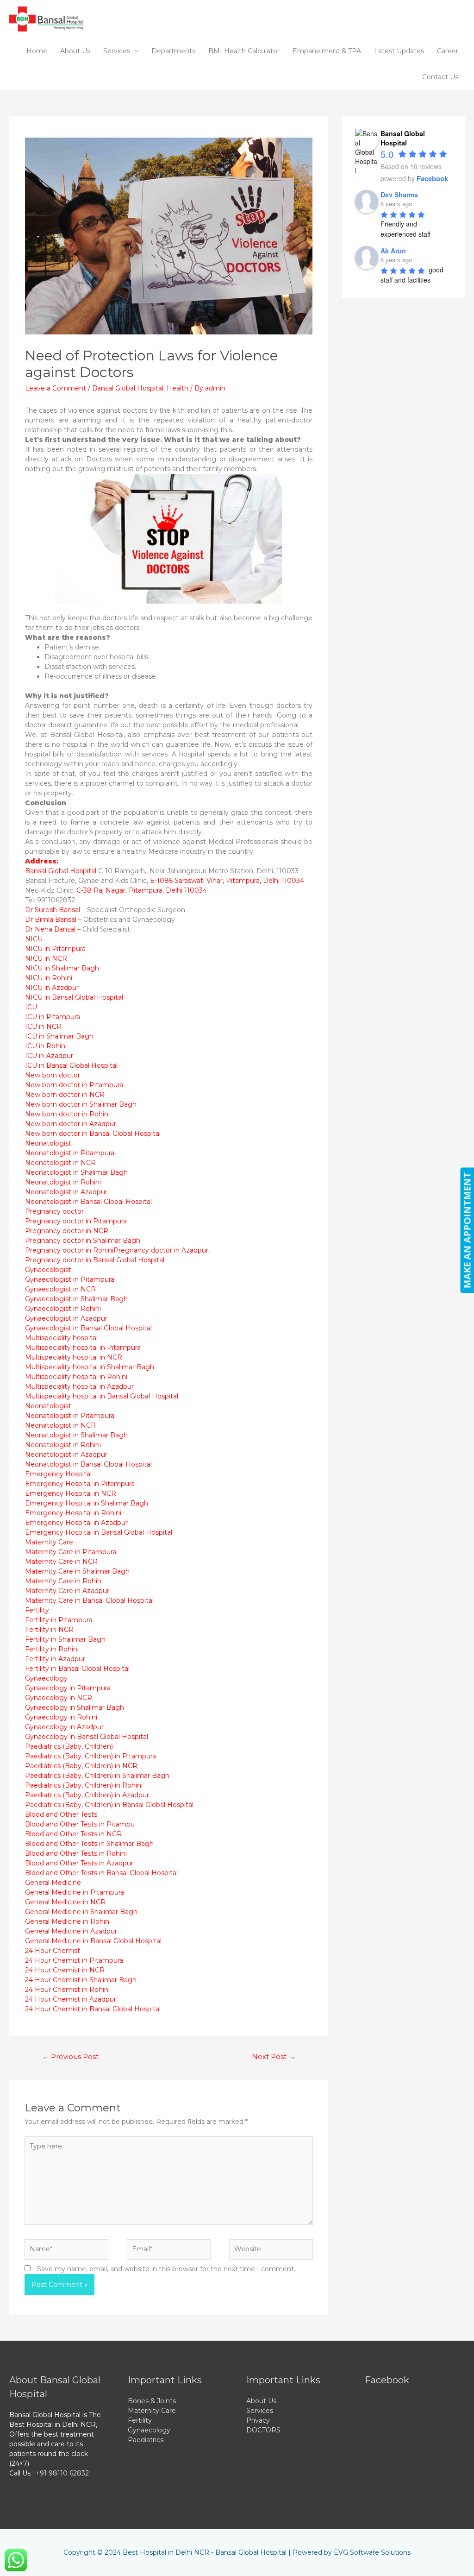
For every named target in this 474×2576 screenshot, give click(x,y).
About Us (75, 51)
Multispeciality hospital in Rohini (76, 1377)
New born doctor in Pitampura (74, 1085)
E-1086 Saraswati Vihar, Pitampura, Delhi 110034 (227, 881)
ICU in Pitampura (53, 1017)
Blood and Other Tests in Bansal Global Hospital (101, 1873)
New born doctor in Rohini (67, 1114)
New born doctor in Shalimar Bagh (81, 1104)
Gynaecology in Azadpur (64, 1727)
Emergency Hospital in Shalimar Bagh (87, 1503)
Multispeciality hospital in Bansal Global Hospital (102, 1396)
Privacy (258, 2420)
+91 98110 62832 (62, 2473)
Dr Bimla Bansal (51, 920)
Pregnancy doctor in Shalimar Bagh (83, 1241)
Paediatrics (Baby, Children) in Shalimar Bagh (97, 1776)
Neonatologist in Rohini (63, 1182)
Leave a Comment (56, 388)
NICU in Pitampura (55, 949)
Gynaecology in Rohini (61, 1717)
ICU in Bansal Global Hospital (71, 1065)
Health (178, 388)
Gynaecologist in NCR (60, 1289)
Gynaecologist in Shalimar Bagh (76, 1299)
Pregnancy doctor (54, 1211)
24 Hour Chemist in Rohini (67, 1990)
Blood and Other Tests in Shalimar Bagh (89, 1844)
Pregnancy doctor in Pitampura (76, 1221)
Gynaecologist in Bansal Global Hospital (88, 1328)
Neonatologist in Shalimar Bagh (76, 1172)
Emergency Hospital (58, 1474)
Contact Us (440, 77)
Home (37, 51)
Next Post (274, 2057)
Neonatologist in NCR (60, 1163)
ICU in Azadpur (49, 1056)
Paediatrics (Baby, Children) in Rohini (84, 1785)
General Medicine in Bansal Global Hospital (93, 1941)
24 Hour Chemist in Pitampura (74, 1960)
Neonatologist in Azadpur (66, 1192)
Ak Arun (393, 251)
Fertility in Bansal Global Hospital (77, 1669)
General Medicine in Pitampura (75, 1892)
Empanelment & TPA (327, 51)
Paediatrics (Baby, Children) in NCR (81, 1766)
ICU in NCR (43, 1027)
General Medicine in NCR (65, 1902)
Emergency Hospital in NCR (71, 1493)
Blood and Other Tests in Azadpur (79, 1863)
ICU (31, 1007)
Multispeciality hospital (61, 1338)
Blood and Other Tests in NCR (73, 1834)
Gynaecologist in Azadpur (66, 1318)
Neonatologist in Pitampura (70, 1153)
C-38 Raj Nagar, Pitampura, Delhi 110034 (142, 890)
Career (448, 51)
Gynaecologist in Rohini (63, 1309)
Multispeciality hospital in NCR (74, 1357)
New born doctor (53, 1075)
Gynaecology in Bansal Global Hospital (87, 1737)
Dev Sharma (399, 195)
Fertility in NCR (49, 1630)
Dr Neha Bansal (50, 929)
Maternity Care (49, 1542)
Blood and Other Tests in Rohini (76, 1853)
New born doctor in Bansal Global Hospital (93, 1134)
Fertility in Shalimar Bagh (65, 1639)
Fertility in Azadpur (55, 1659)
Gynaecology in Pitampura (68, 1688)
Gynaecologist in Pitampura (70, 1279)
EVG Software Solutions (372, 2552)
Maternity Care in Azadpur (67, 1591)
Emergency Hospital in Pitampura (80, 1484)
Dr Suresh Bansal (53, 910)
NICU (34, 939)
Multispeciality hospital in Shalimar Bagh (90, 1367)
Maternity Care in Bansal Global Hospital (89, 1600)
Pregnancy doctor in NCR (67, 1231)
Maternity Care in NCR (61, 1562)
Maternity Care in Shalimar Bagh (77, 1571)
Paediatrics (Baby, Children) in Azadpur (87, 1795)
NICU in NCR (46, 958)
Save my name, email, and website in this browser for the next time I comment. (166, 2269)
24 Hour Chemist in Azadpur (71, 1999)
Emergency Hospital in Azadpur (76, 1523)
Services (117, 51)
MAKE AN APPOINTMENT (467, 1231)
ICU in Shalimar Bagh (59, 1036)
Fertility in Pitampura (59, 1620)
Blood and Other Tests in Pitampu (80, 1824)
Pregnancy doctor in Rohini (69, 1250)
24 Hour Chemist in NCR (65, 1970)
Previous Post (70, 2057)
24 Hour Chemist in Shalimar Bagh (81, 1980)
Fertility (37, 1610)
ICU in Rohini (46, 1046)
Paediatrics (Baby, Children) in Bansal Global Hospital (109, 1805)
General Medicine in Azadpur (71, 1931)
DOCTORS (263, 2430)
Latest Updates (399, 51)
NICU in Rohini (49, 978)
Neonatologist (48, 1143)
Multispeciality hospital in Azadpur (79, 1386)
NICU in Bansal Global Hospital (74, 997)
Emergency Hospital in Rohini (73, 1513)
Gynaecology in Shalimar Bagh (75, 1707)
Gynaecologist (48, 1270)
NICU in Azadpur (52, 988)
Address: (42, 861)
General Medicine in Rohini (68, 1921)
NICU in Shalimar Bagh (62, 968)
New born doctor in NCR (65, 1095)
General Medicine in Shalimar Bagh (81, 1912)
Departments (173, 51)
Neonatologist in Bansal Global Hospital (88, 1202)
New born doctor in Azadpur (71, 1124)
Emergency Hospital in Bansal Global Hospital (99, 1532)
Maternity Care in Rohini (64, 1581)
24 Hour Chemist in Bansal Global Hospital (93, 2009)
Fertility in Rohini (52, 1649)
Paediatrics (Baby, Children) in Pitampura (90, 1756)
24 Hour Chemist (53, 1951)
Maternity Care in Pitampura (71, 1552)
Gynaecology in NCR (59, 1698)
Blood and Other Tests (61, 1814)
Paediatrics (146, 2440)
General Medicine (53, 1883)
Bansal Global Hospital (128, 388)
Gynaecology (46, 1678)
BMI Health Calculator (244, 51)
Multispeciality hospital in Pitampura (83, 1348)
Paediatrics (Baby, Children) (69, 1746)
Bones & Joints (152, 2401)
